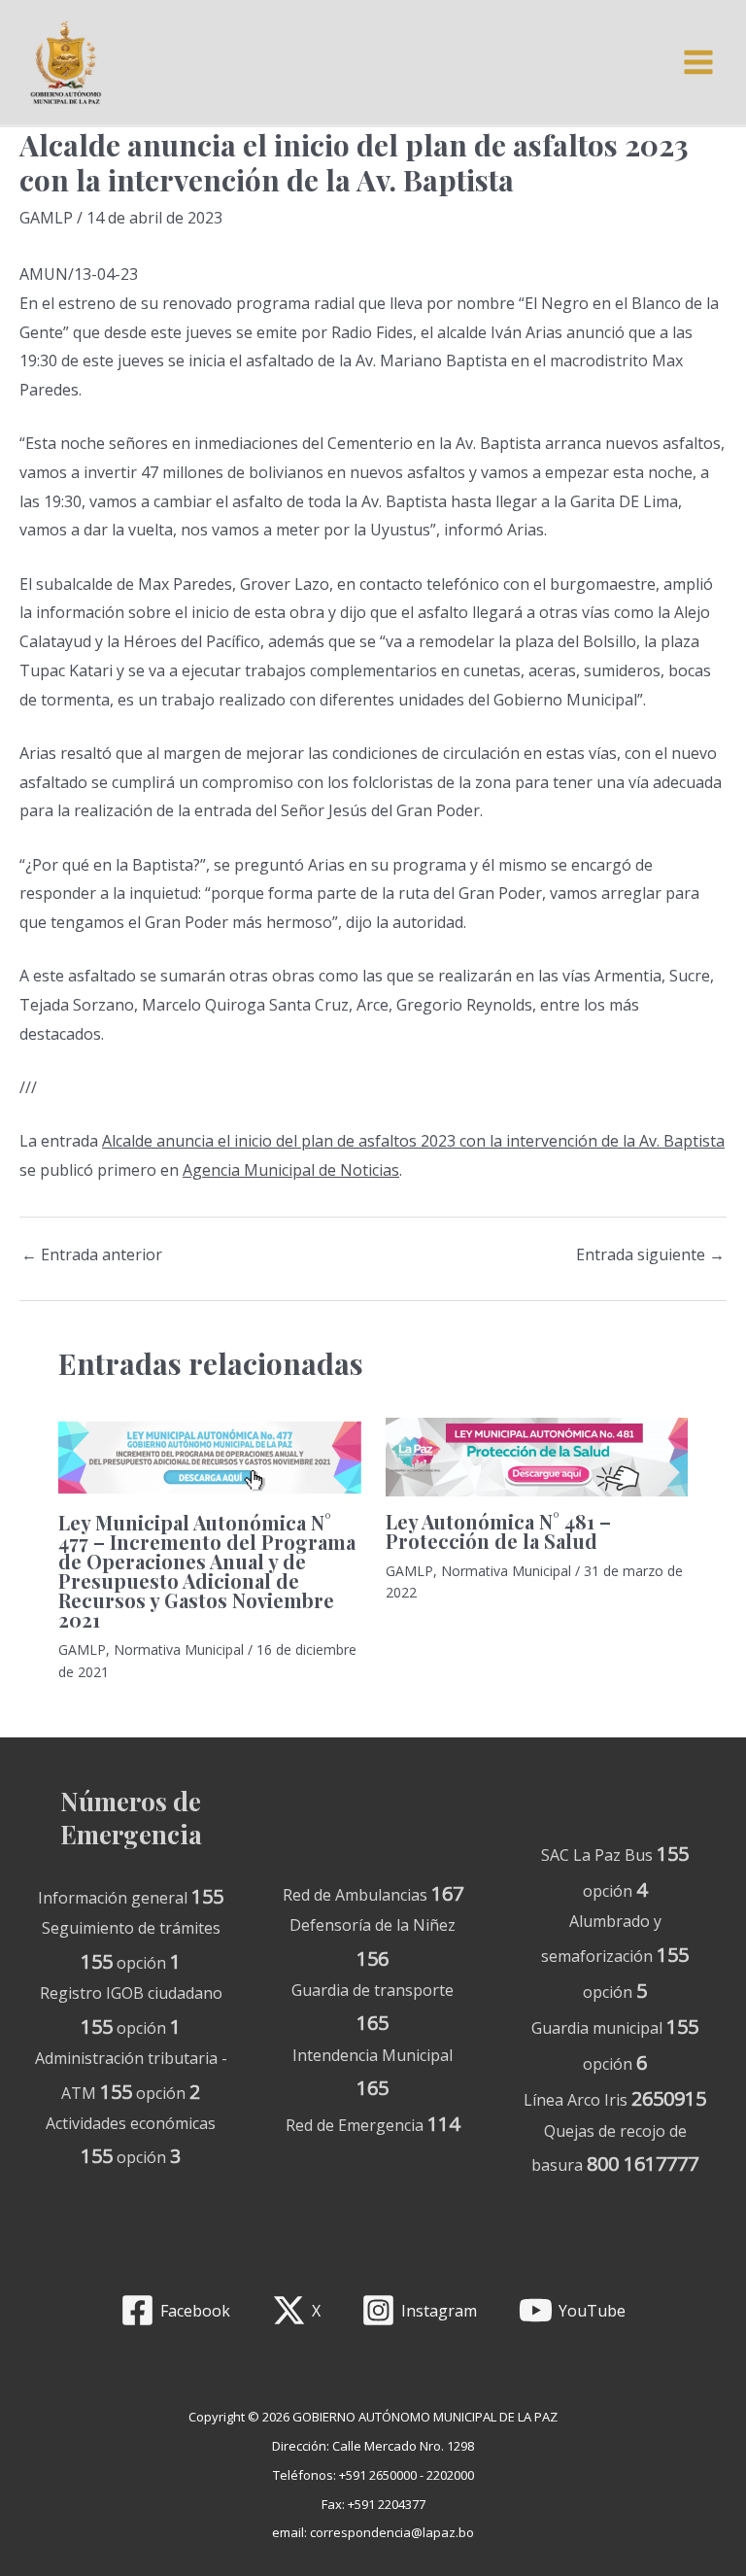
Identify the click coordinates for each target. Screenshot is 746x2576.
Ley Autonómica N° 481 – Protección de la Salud (498, 1531)
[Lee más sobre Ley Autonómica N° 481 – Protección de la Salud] (537, 1456)
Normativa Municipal (179, 1649)
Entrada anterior (92, 1254)
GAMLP (46, 218)
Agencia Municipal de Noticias (291, 1170)
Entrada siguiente (650, 1254)
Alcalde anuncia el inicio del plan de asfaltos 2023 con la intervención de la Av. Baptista (413, 1141)
